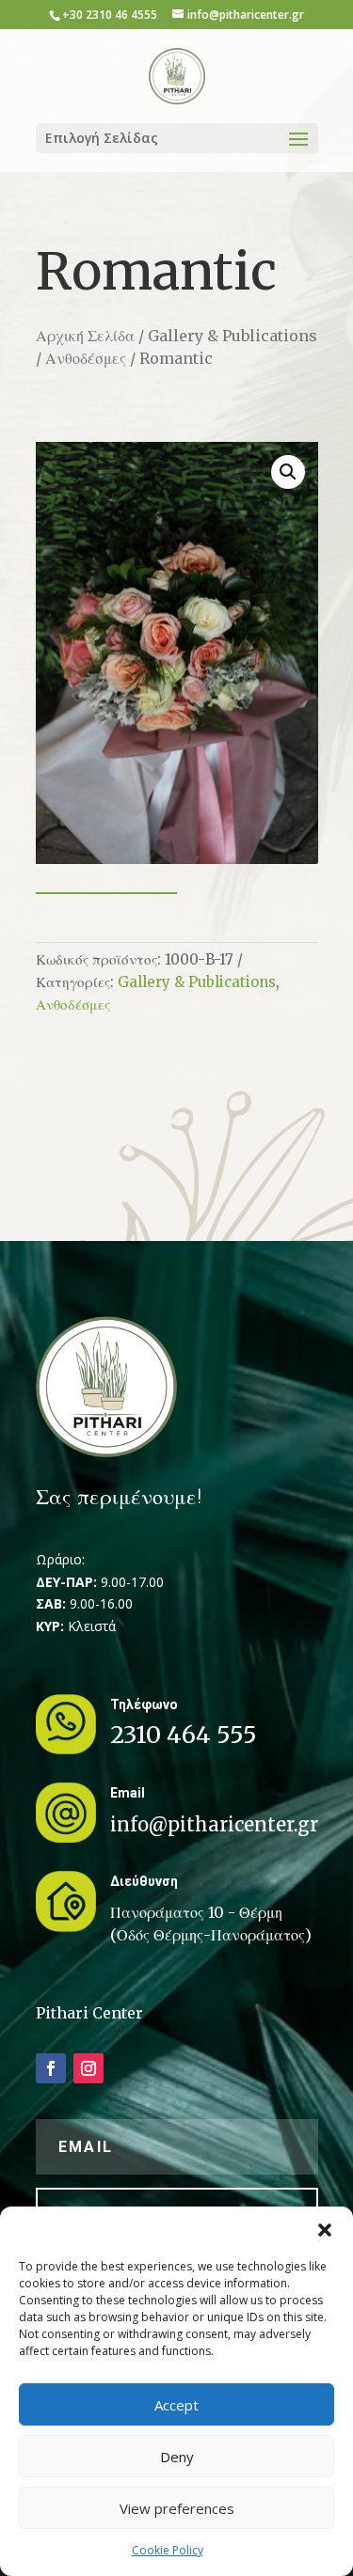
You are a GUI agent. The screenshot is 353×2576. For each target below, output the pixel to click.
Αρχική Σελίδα (85, 336)
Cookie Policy (168, 2550)
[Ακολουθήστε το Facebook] (51, 2068)
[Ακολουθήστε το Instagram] (88, 2068)
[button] (325, 2230)
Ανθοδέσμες (86, 358)
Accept (176, 2405)
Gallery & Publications (233, 336)
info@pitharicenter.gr (214, 1824)
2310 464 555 (184, 1735)
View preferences (177, 2508)
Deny (177, 2457)
